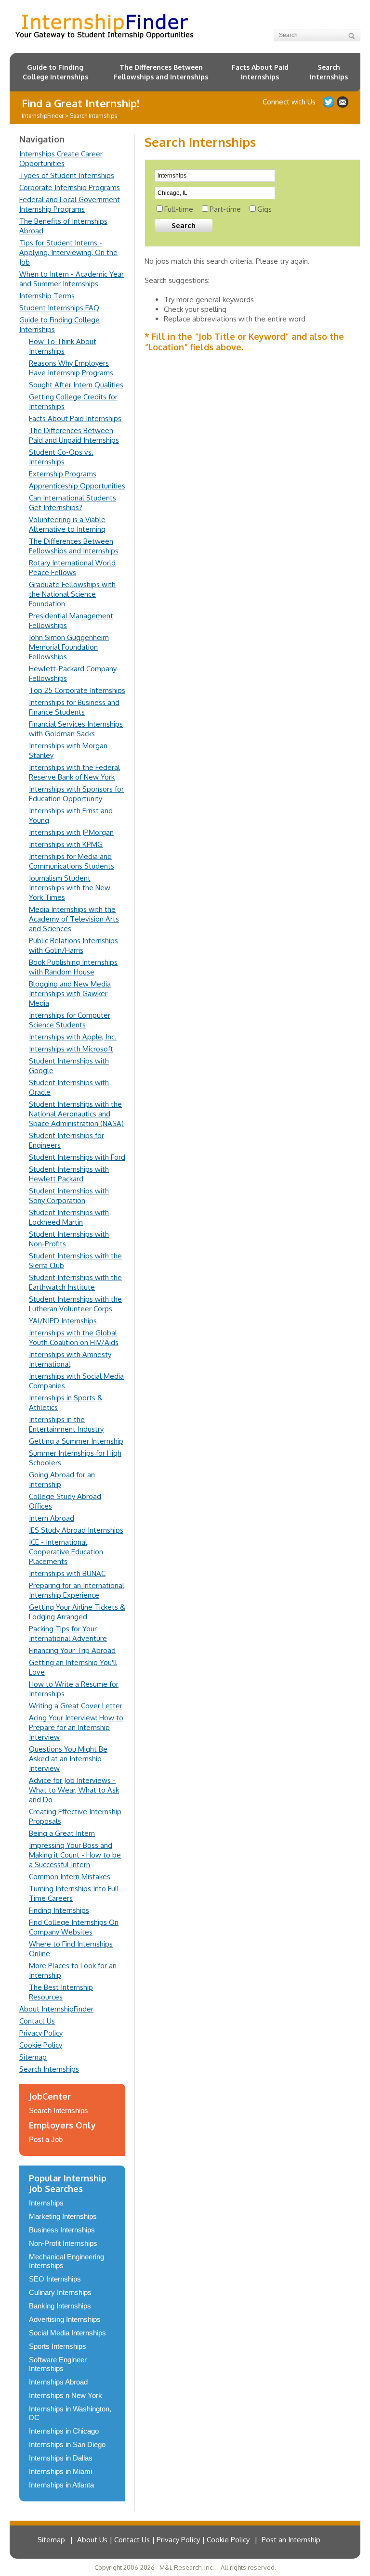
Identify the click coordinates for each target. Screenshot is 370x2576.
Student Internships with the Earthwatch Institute (75, 1282)
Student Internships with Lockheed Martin (69, 1217)
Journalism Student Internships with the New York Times (70, 888)
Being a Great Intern (62, 1833)
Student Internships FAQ (59, 308)
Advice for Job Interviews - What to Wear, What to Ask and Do (74, 1790)
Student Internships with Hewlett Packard (69, 1174)
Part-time (225, 209)
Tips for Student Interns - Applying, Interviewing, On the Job (68, 252)
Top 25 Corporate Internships (77, 690)
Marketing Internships (63, 2216)
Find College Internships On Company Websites (74, 1927)
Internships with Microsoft (71, 1049)
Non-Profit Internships (63, 2243)
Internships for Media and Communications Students (72, 861)
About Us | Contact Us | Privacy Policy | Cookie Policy (163, 2540)
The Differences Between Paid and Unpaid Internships (74, 435)
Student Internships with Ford (77, 1157)
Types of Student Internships (67, 175)
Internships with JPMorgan (71, 832)
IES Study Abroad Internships (76, 1530)
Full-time (179, 209)
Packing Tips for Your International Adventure (68, 1634)
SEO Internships (55, 2279)
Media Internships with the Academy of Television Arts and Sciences (74, 919)
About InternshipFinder (56, 2009)
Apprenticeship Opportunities (77, 486)
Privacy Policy (41, 2033)
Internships (46, 2203)
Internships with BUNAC (67, 1573)
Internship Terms (47, 296)
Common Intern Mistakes (70, 1877)
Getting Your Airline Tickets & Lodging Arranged (77, 1612)
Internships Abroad (58, 2382)
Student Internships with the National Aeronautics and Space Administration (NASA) (76, 1114)
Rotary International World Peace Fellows (72, 568)
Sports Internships (58, 2346)
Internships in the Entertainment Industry (66, 1424)
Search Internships (329, 72)
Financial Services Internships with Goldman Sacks (76, 729)
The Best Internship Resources (61, 1992)
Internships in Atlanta (61, 2485)
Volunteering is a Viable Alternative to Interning (67, 524)
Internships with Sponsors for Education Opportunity (76, 794)
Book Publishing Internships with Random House (73, 967)
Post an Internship (291, 2540)
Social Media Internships (67, 2333)
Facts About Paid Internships (260, 72)
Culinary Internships (60, 2292)
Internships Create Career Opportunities (61, 159)
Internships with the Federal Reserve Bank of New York (74, 772)
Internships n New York (66, 2395)
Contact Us (37, 2021)
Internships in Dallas (61, 2458)
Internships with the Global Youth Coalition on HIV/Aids (74, 1338)
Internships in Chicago (64, 2431)
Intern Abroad (52, 1518)
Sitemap (33, 2057)
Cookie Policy (41, 2045)
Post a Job (46, 2139)
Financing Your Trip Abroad (72, 1650)
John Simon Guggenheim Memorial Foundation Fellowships (69, 647)
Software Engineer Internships (58, 2364)
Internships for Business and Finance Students (74, 707)
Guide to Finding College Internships (55, 72)
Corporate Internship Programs (70, 187)
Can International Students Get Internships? (73, 503)
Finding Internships (59, 1910)
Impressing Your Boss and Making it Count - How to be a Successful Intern (75, 1855)
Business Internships (62, 2230)
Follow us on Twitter (329, 102)
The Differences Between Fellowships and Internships (161, 72)
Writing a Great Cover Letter (76, 1706)
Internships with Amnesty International (70, 1359)
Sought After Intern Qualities (76, 385)
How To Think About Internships (63, 346)
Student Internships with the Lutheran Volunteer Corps (75, 1304)
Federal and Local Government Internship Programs (70, 204)
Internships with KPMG (66, 844)
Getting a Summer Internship (76, 1441)
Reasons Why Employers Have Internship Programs (71, 368)
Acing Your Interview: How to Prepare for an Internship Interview (76, 1727)
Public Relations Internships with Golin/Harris (73, 945)
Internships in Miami (60, 2471)
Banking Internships (60, 2306)
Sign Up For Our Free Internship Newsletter (343, 102)
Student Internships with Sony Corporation (69, 1196)
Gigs (264, 209)
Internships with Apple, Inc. (73, 1037)
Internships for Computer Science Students (70, 1020)
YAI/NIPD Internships (63, 1321)
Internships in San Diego (67, 2444)
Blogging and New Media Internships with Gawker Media (70, 993)
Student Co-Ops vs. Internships (61, 457)
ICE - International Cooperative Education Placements (66, 1552)
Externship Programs (63, 474)
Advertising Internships (65, 2319)
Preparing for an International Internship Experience (77, 1590)
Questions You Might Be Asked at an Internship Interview (68, 1759)
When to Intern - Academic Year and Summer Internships (72, 279)
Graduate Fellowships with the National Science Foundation (72, 594)
